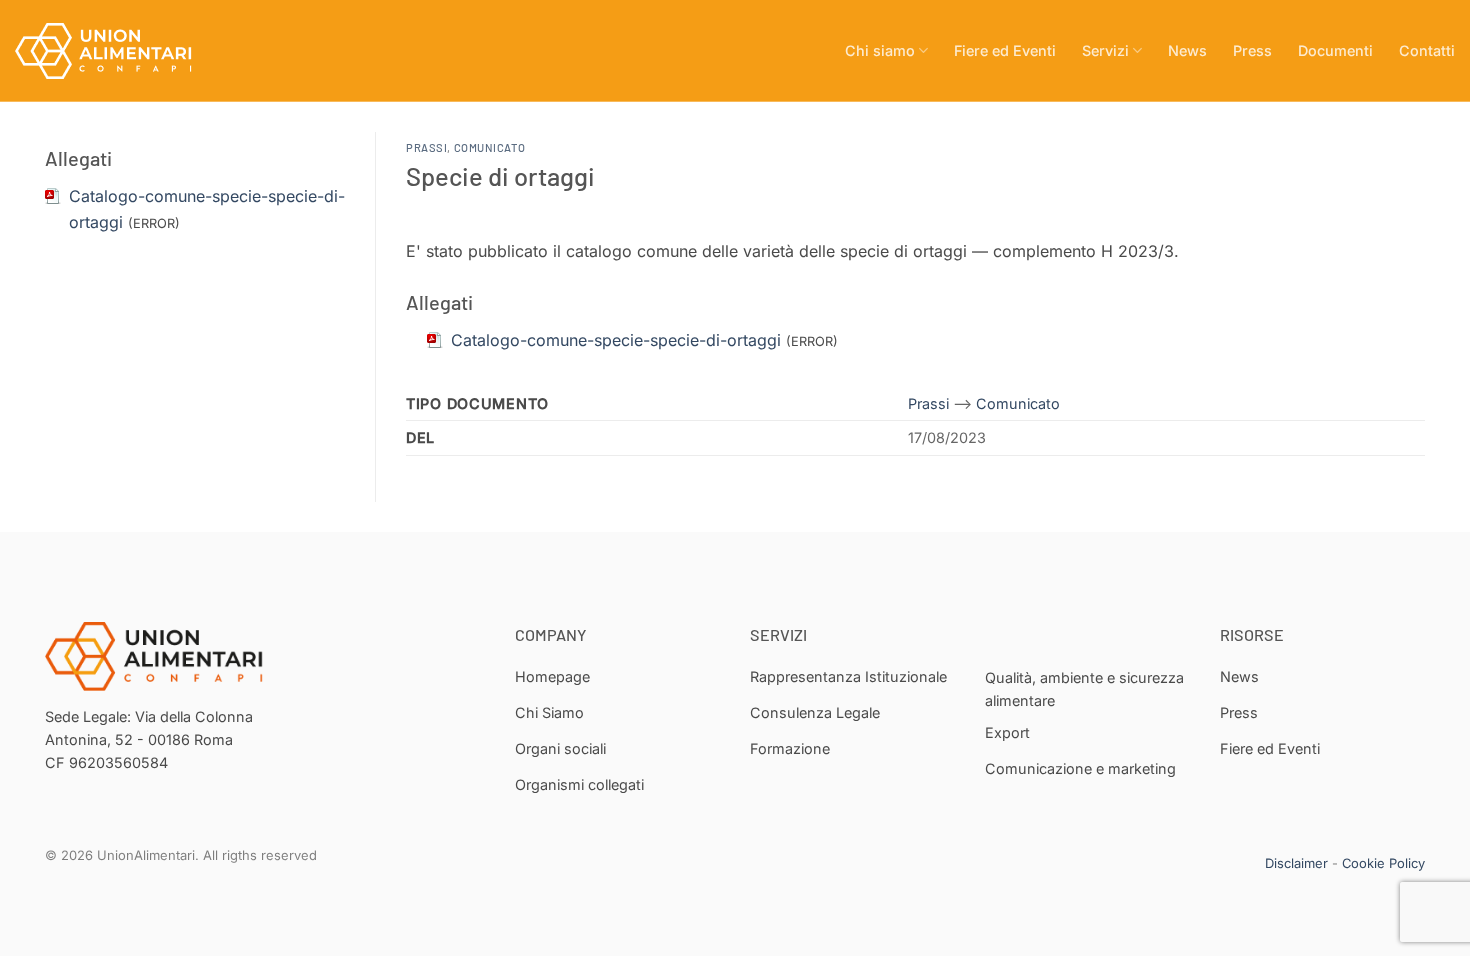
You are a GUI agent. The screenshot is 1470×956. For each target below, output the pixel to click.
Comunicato (490, 147)
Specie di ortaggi (500, 175)
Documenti (1335, 50)
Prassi (426, 147)
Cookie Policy (1383, 863)
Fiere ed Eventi (1005, 50)
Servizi (1105, 50)
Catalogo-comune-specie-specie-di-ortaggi (616, 340)
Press (1252, 50)
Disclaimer (1296, 863)
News (1187, 50)
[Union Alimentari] (115, 51)
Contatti (1427, 50)
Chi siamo (880, 50)
